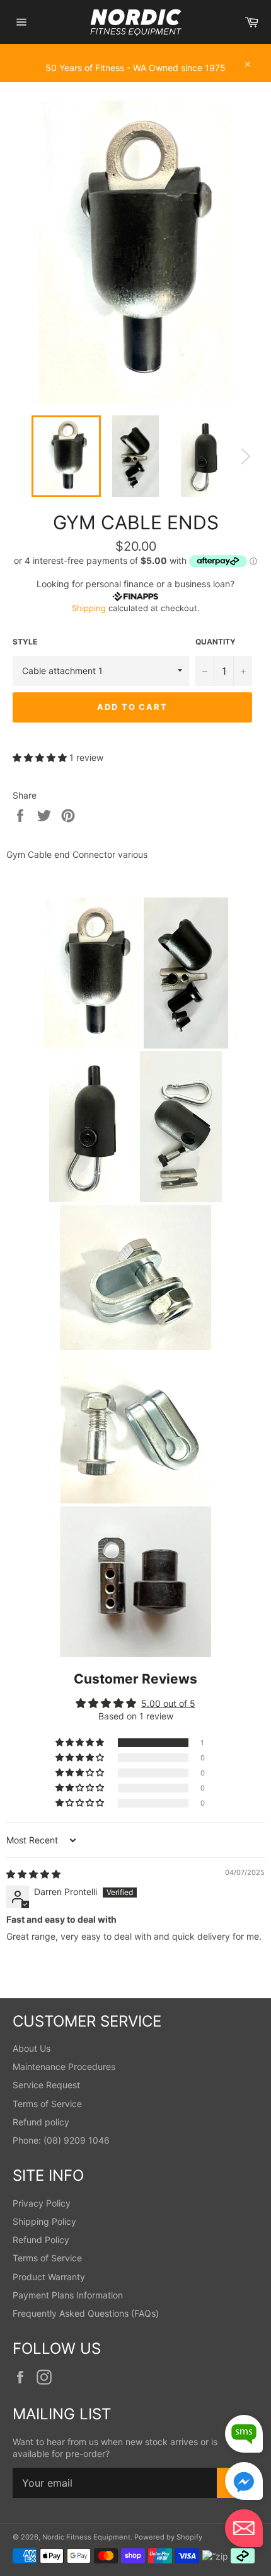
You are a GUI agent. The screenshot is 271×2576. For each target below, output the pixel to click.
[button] (41, 757)
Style (25, 642)
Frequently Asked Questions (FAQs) (86, 2313)
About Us (32, 2048)
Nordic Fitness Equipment (86, 2537)
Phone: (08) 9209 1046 (61, 2140)
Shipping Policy (44, 2221)
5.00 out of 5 (168, 1703)
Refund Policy (41, 2240)
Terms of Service (47, 2104)
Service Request (46, 2085)
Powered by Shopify (168, 2537)
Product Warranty (49, 2277)
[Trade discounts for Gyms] (135, 76)
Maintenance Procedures (64, 2067)
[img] (33, 1874)
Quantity (216, 642)
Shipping (89, 608)
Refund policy (41, 2122)
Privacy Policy (42, 2203)
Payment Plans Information (68, 2295)
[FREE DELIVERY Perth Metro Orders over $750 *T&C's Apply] (135, 50)
